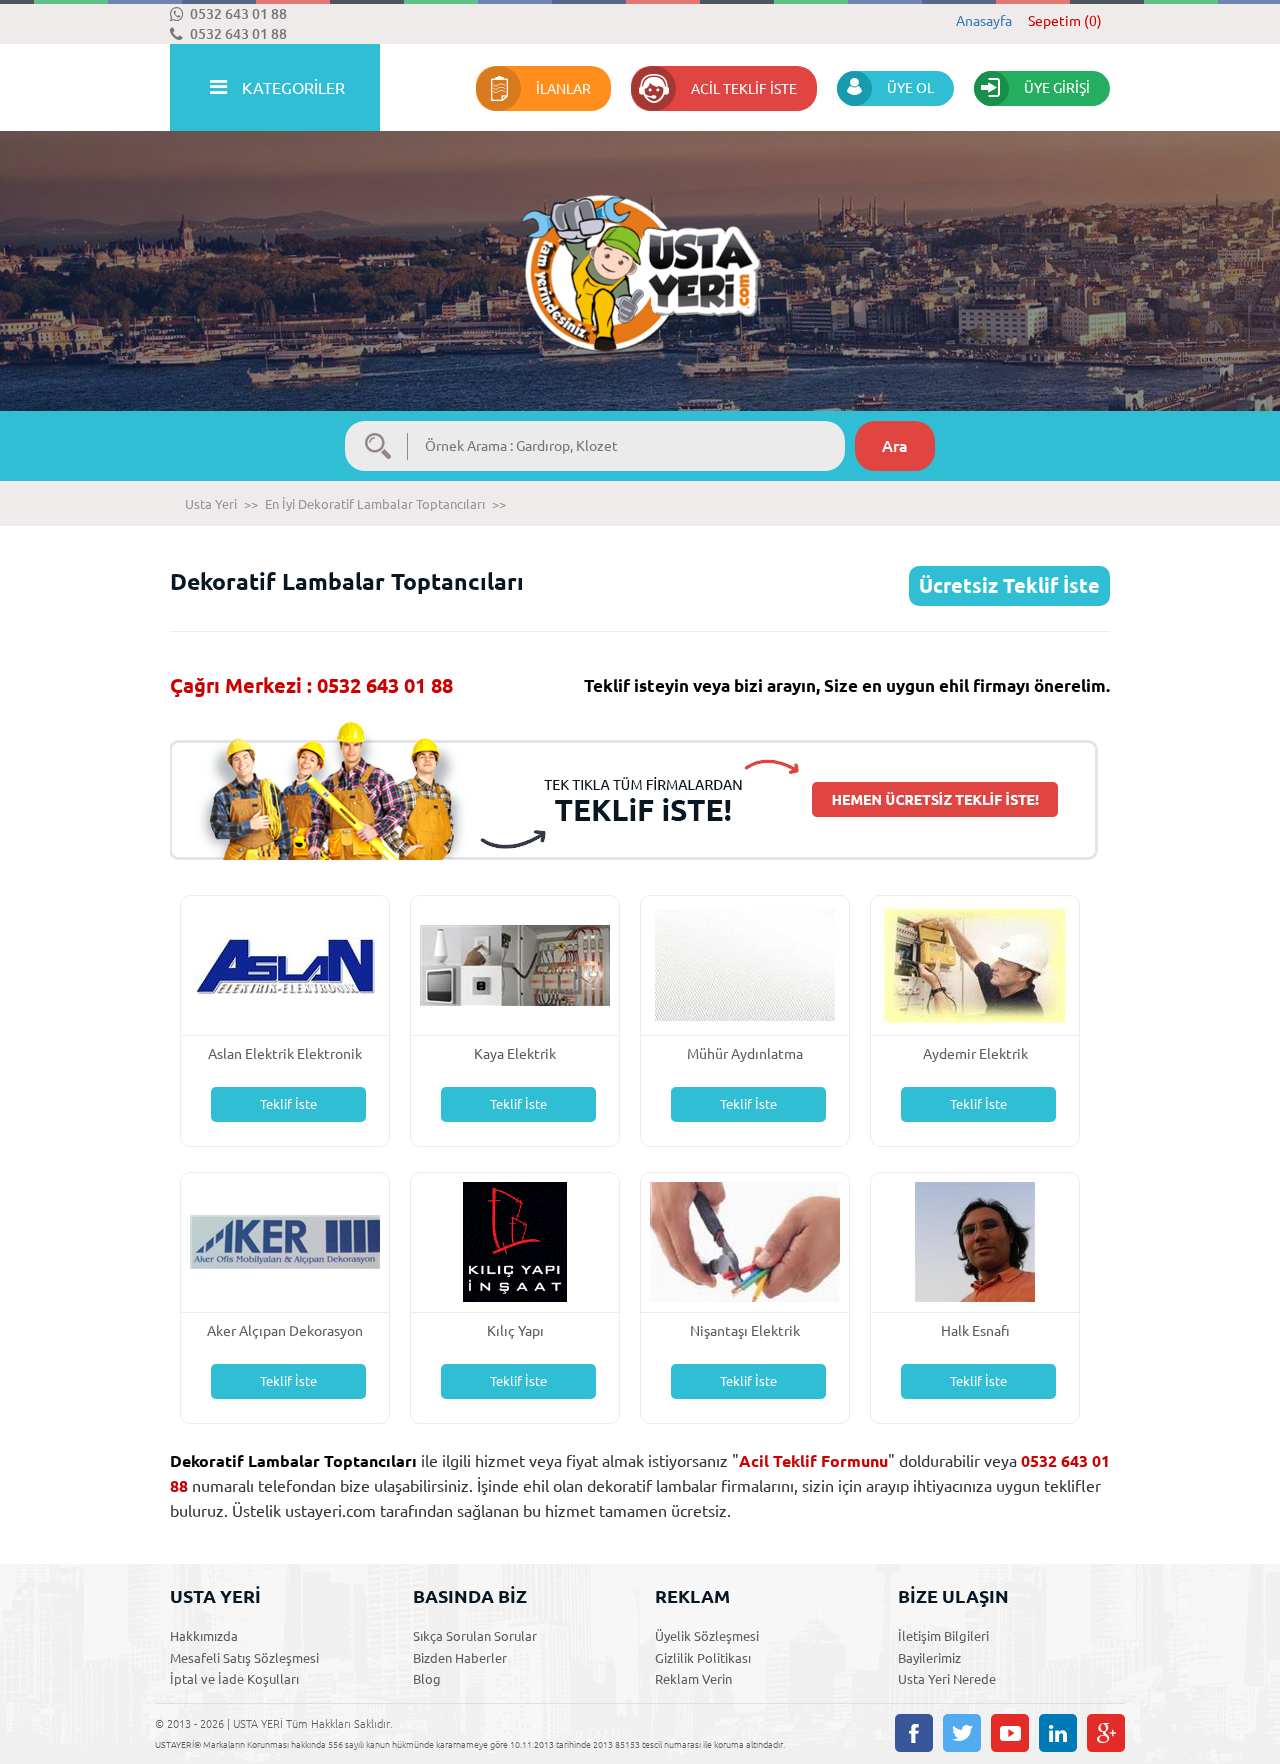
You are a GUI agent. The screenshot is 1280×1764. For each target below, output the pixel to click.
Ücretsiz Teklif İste (1009, 585)
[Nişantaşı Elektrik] (745, 1240)
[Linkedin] (1058, 1733)
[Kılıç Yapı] (515, 1240)
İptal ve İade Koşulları (234, 1679)
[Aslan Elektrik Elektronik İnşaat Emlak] (285, 963)
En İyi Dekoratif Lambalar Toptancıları (375, 504)
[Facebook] (914, 1733)
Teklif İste (288, 1104)
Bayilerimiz (929, 1658)
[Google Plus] (1106, 1733)
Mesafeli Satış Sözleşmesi (244, 1658)
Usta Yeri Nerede (947, 1679)
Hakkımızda (204, 1636)
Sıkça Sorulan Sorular (475, 1636)
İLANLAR (563, 89)
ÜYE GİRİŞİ (1057, 88)
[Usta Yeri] (640, 252)
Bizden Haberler (460, 1658)
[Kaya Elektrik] (515, 963)
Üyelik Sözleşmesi (707, 1636)
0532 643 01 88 (238, 14)
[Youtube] (1010, 1733)
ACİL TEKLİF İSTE (744, 89)
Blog (427, 1679)
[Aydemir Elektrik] (975, 963)
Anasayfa (984, 21)
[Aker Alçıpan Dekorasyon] (285, 1240)
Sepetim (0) (1065, 21)
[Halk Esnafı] (975, 1240)
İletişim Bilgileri (943, 1636)
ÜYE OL (910, 88)
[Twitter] (962, 1733)
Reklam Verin (693, 1679)
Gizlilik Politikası (703, 1658)
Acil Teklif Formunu (813, 1461)
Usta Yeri (211, 504)
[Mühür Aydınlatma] (745, 963)
